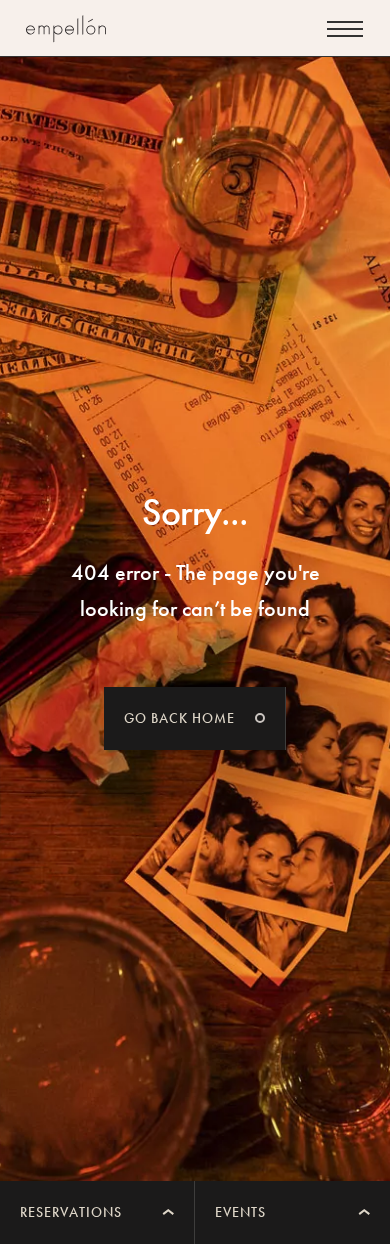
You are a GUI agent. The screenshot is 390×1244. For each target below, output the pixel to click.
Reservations (71, 1212)
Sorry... (195, 512)
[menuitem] (97, 1212)
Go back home (179, 718)
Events (240, 1212)
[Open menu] (345, 29)
